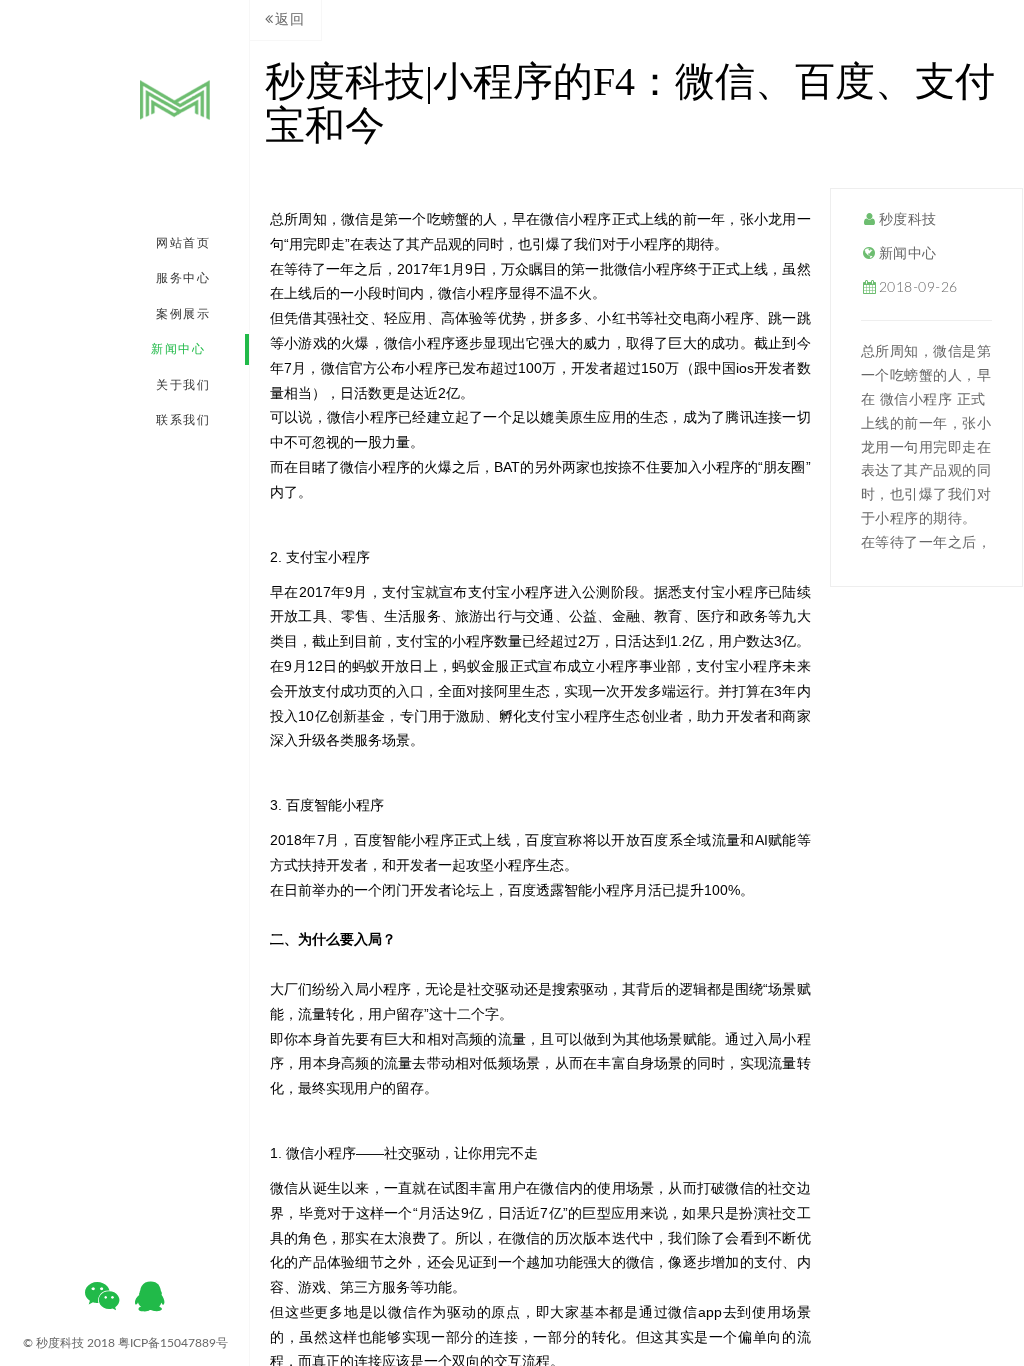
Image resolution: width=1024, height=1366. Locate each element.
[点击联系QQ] (150, 1302)
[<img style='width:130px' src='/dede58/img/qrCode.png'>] (102, 1302)
